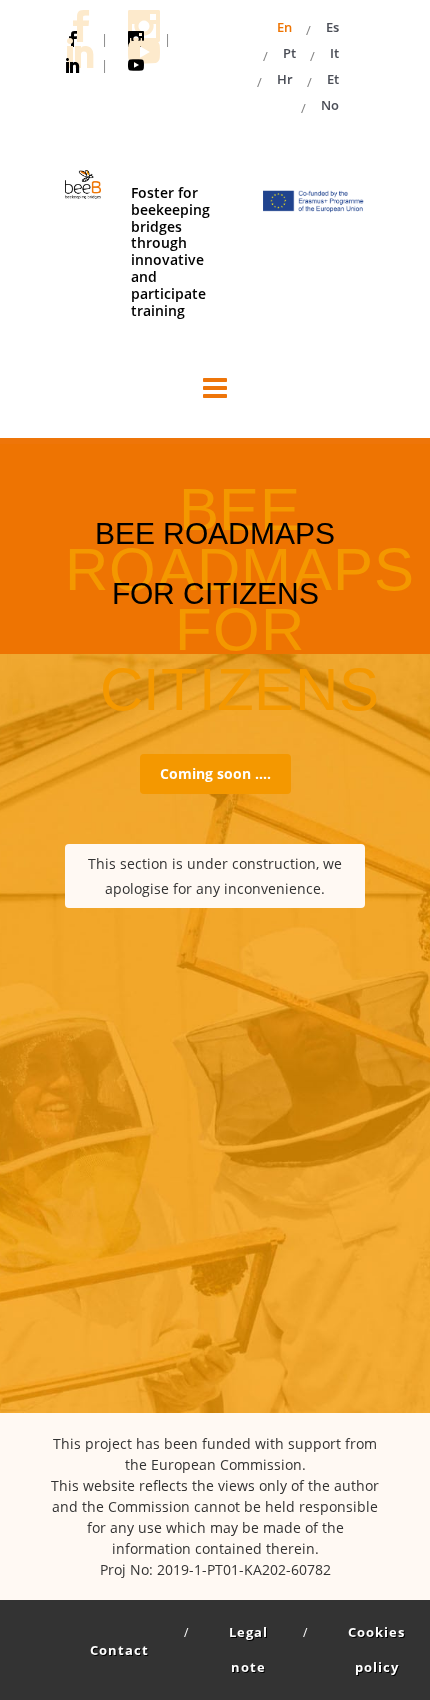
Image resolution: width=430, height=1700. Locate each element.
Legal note (248, 1649)
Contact (119, 1650)
